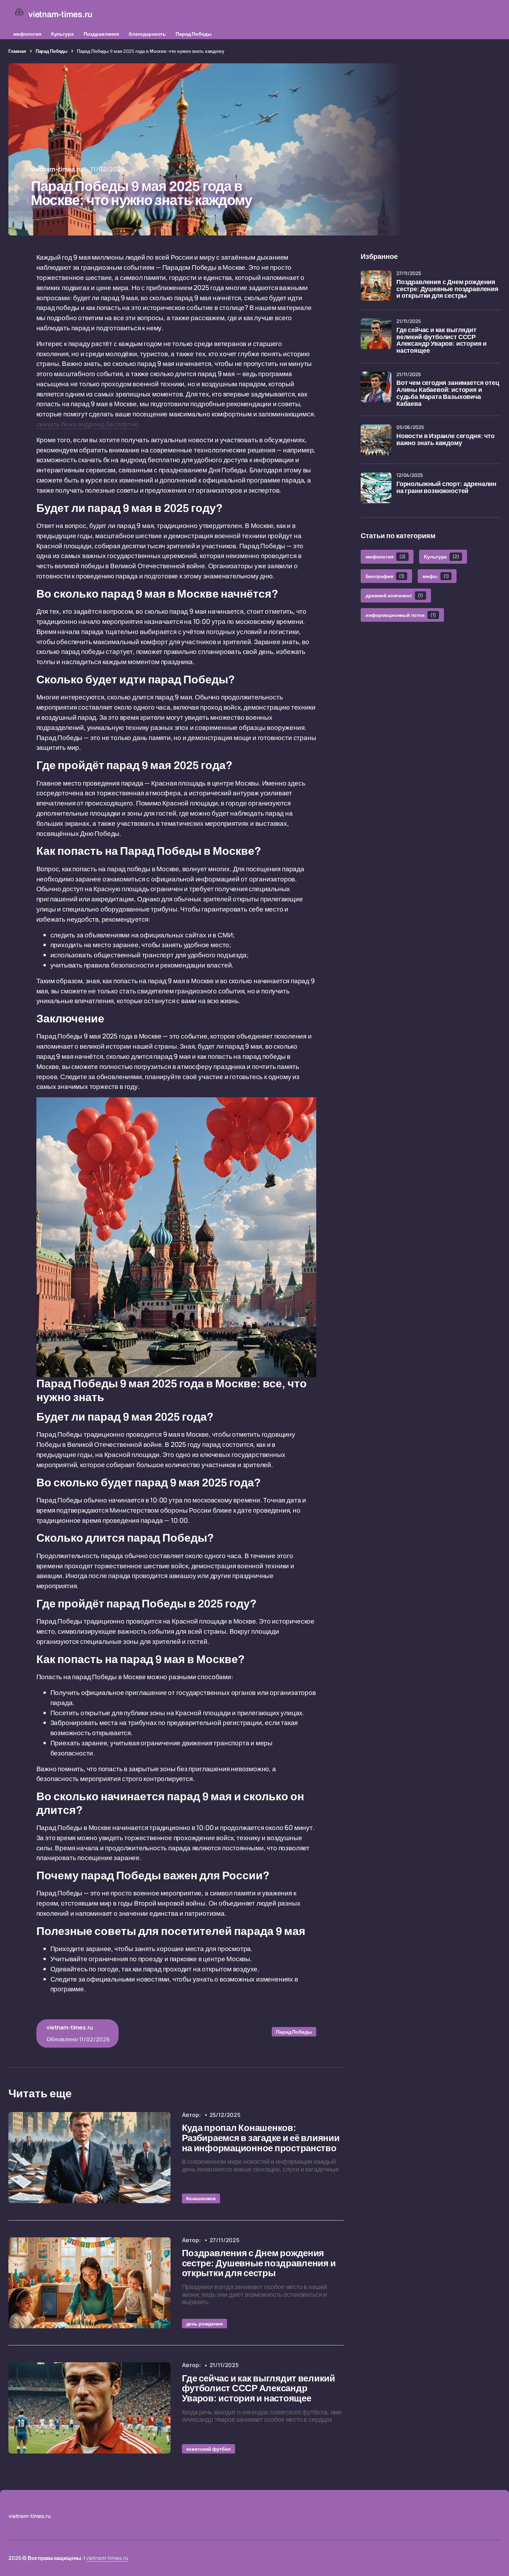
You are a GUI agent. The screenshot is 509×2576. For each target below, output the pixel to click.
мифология (27, 34)
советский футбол (209, 2449)
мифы (436, 576)
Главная (17, 51)
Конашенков (201, 2198)
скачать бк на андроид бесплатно (87, 424)
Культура (62, 34)
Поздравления (101, 34)
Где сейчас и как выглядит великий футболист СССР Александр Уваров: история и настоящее (441, 340)
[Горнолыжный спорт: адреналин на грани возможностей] (376, 488)
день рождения (204, 2324)
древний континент (394, 596)
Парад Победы (193, 34)
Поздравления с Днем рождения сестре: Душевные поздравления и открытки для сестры (447, 289)
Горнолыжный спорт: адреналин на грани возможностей (446, 488)
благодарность (147, 34)
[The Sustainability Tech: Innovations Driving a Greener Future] (90, 2158)
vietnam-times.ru (107, 2558)
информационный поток (401, 615)
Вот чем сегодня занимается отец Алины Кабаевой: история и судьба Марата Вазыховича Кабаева (448, 393)
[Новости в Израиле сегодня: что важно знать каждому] (376, 440)
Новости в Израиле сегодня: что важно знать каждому (446, 440)
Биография (385, 576)
